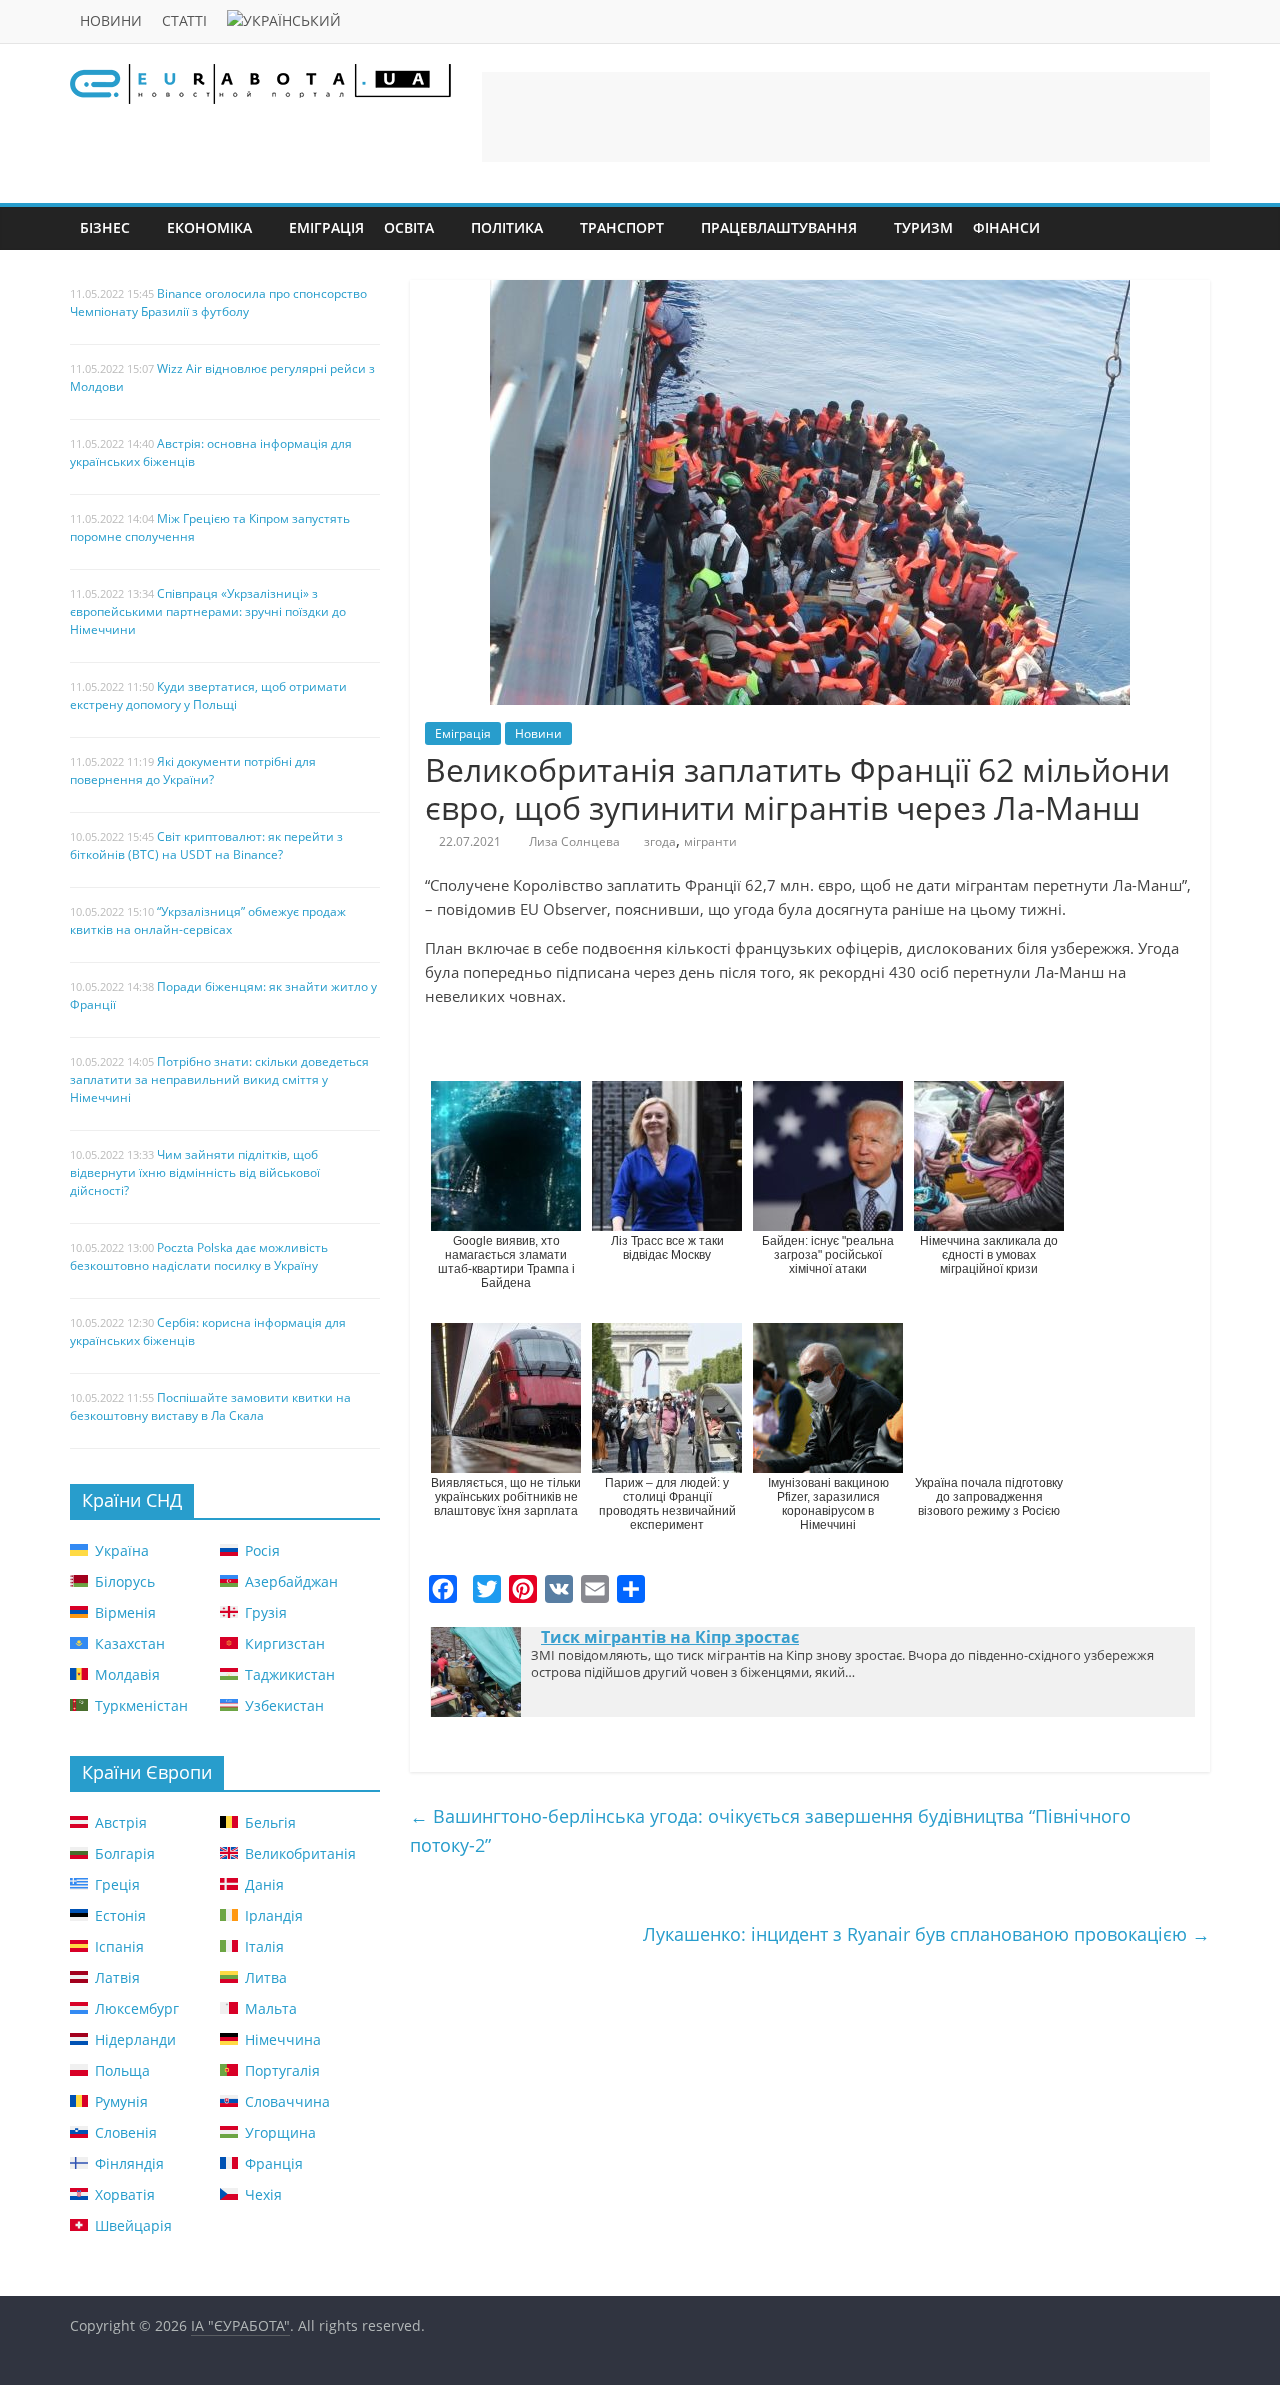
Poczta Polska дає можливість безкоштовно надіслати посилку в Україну (199, 1256)
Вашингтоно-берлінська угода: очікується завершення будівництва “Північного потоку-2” (770, 1830)
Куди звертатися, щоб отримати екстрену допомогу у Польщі (208, 695)
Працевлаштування (779, 227)
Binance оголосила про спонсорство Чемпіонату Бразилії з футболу (218, 302)
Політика (507, 227)
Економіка (209, 227)
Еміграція (326, 227)
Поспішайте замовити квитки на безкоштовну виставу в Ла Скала (210, 1406)
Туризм (923, 227)
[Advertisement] (846, 117)
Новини (111, 20)
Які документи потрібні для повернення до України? (193, 770)
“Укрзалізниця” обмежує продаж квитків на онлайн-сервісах (208, 920)
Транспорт (622, 227)
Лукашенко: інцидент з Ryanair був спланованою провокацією (926, 1934)
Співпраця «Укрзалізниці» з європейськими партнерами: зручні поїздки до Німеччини (208, 611)
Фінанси (1006, 227)
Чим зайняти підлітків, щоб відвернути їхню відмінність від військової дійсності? (195, 1172)
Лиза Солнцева (574, 841)
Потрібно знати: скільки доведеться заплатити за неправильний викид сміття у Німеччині (219, 1079)
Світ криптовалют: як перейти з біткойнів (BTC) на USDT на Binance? (206, 845)
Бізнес (105, 227)
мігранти (710, 841)
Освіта (409, 227)
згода (660, 841)
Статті (184, 20)
